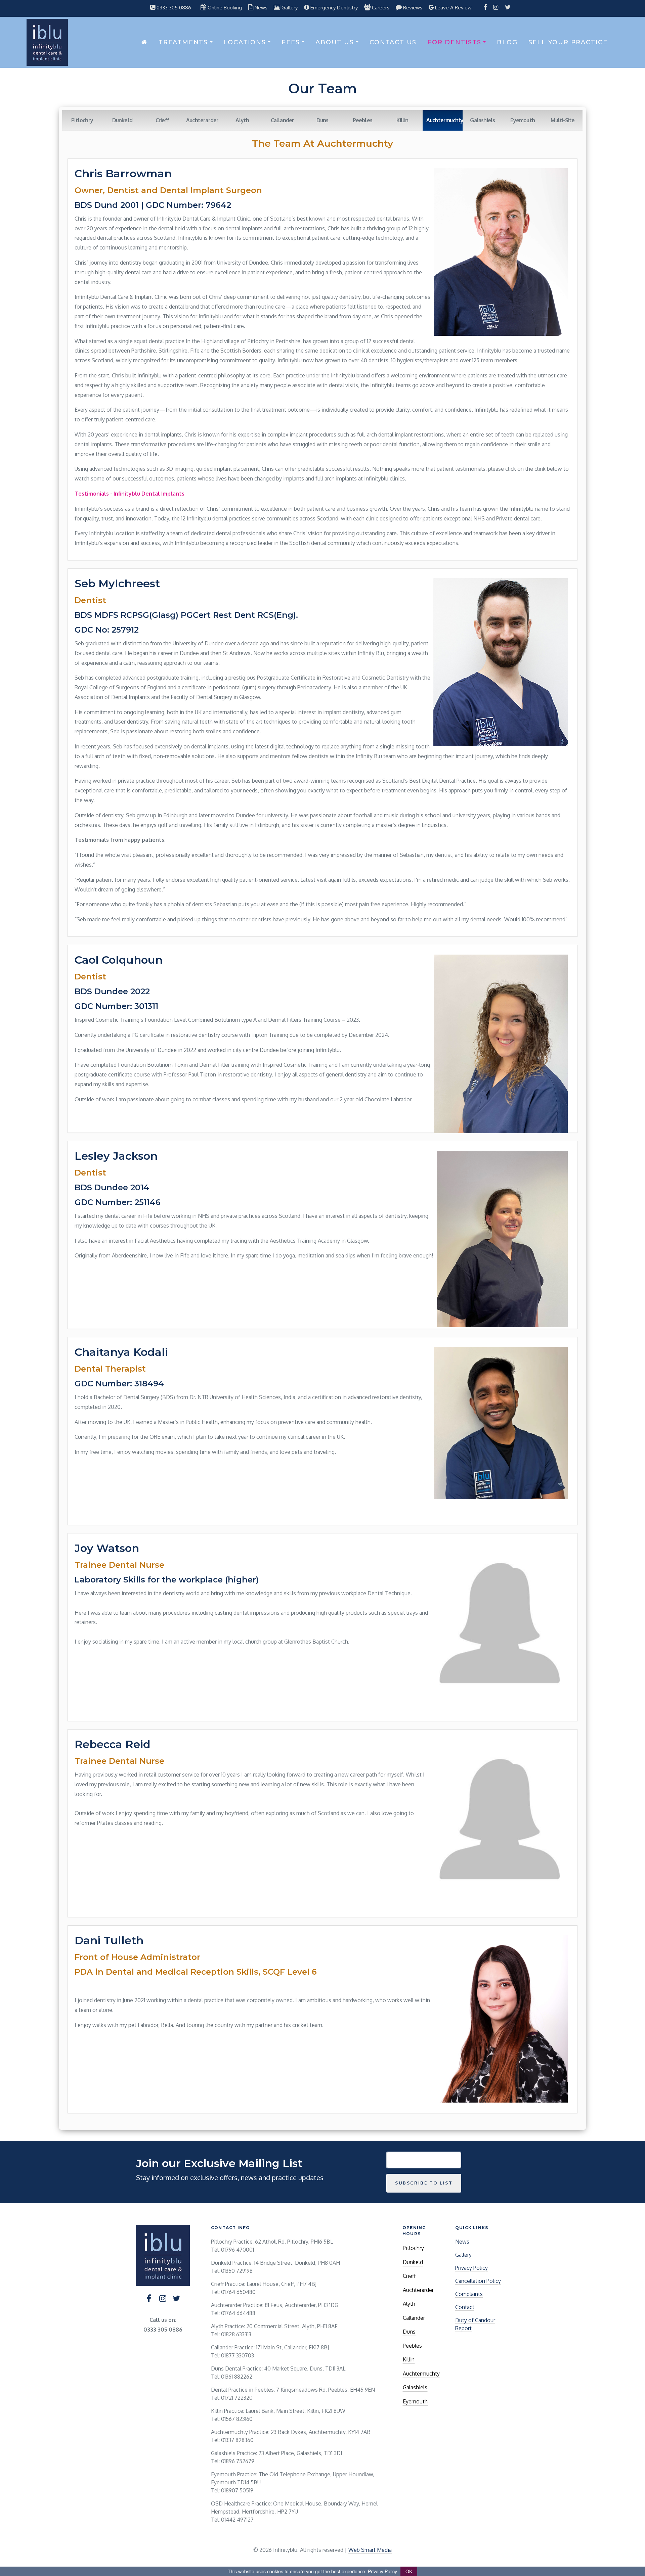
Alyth (242, 120)
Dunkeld (122, 120)
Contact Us (393, 42)
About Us (335, 42)
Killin (402, 120)
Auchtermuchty (421, 2374)
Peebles (362, 120)
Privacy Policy (471, 2268)
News (462, 2242)
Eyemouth (523, 120)
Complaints (469, 2294)
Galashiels (482, 120)
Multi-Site (563, 120)
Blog (507, 42)
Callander (283, 120)
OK (409, 2571)
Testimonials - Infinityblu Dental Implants (130, 494)
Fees (291, 42)
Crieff (162, 120)
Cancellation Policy (478, 2281)
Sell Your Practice (568, 42)
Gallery (463, 2255)
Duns (322, 120)
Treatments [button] (183, 42)
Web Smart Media (370, 2550)
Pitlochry (82, 120)
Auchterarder (202, 120)
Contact (465, 2307)
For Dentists (454, 42)
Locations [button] (245, 42)
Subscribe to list (424, 2183)
